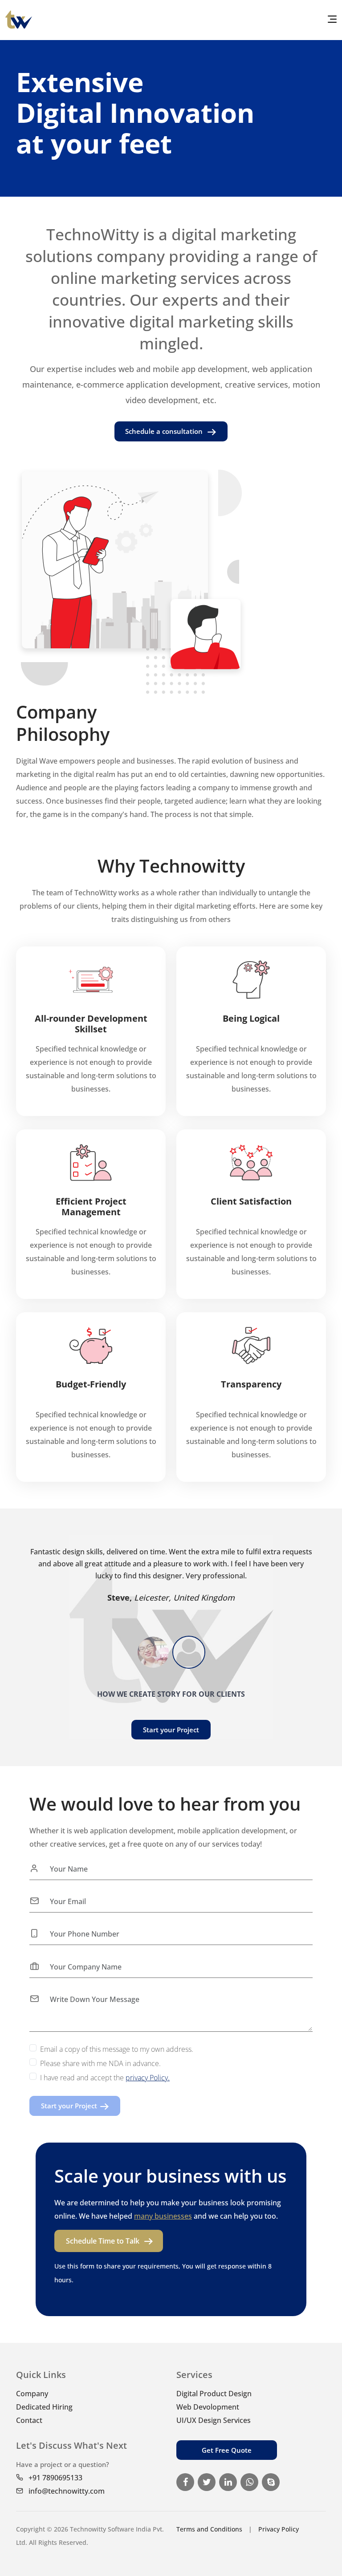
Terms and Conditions (209, 2529)
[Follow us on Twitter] (208, 2483)
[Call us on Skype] (273, 2483)
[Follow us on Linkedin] (230, 2483)
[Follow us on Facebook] (187, 2483)
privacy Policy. (148, 2078)
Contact (29, 2420)
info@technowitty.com (66, 2491)
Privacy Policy (279, 2529)
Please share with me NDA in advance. (100, 2063)
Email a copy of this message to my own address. (117, 2049)
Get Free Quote (227, 2450)
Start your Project (171, 1730)
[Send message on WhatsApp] (251, 2483)
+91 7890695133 (55, 2478)
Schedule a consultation (165, 431)
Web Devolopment (208, 2407)
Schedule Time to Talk (103, 2241)
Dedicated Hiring (44, 2407)
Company (32, 2394)
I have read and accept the (105, 2078)
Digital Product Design (214, 2394)
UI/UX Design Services (214, 2420)
